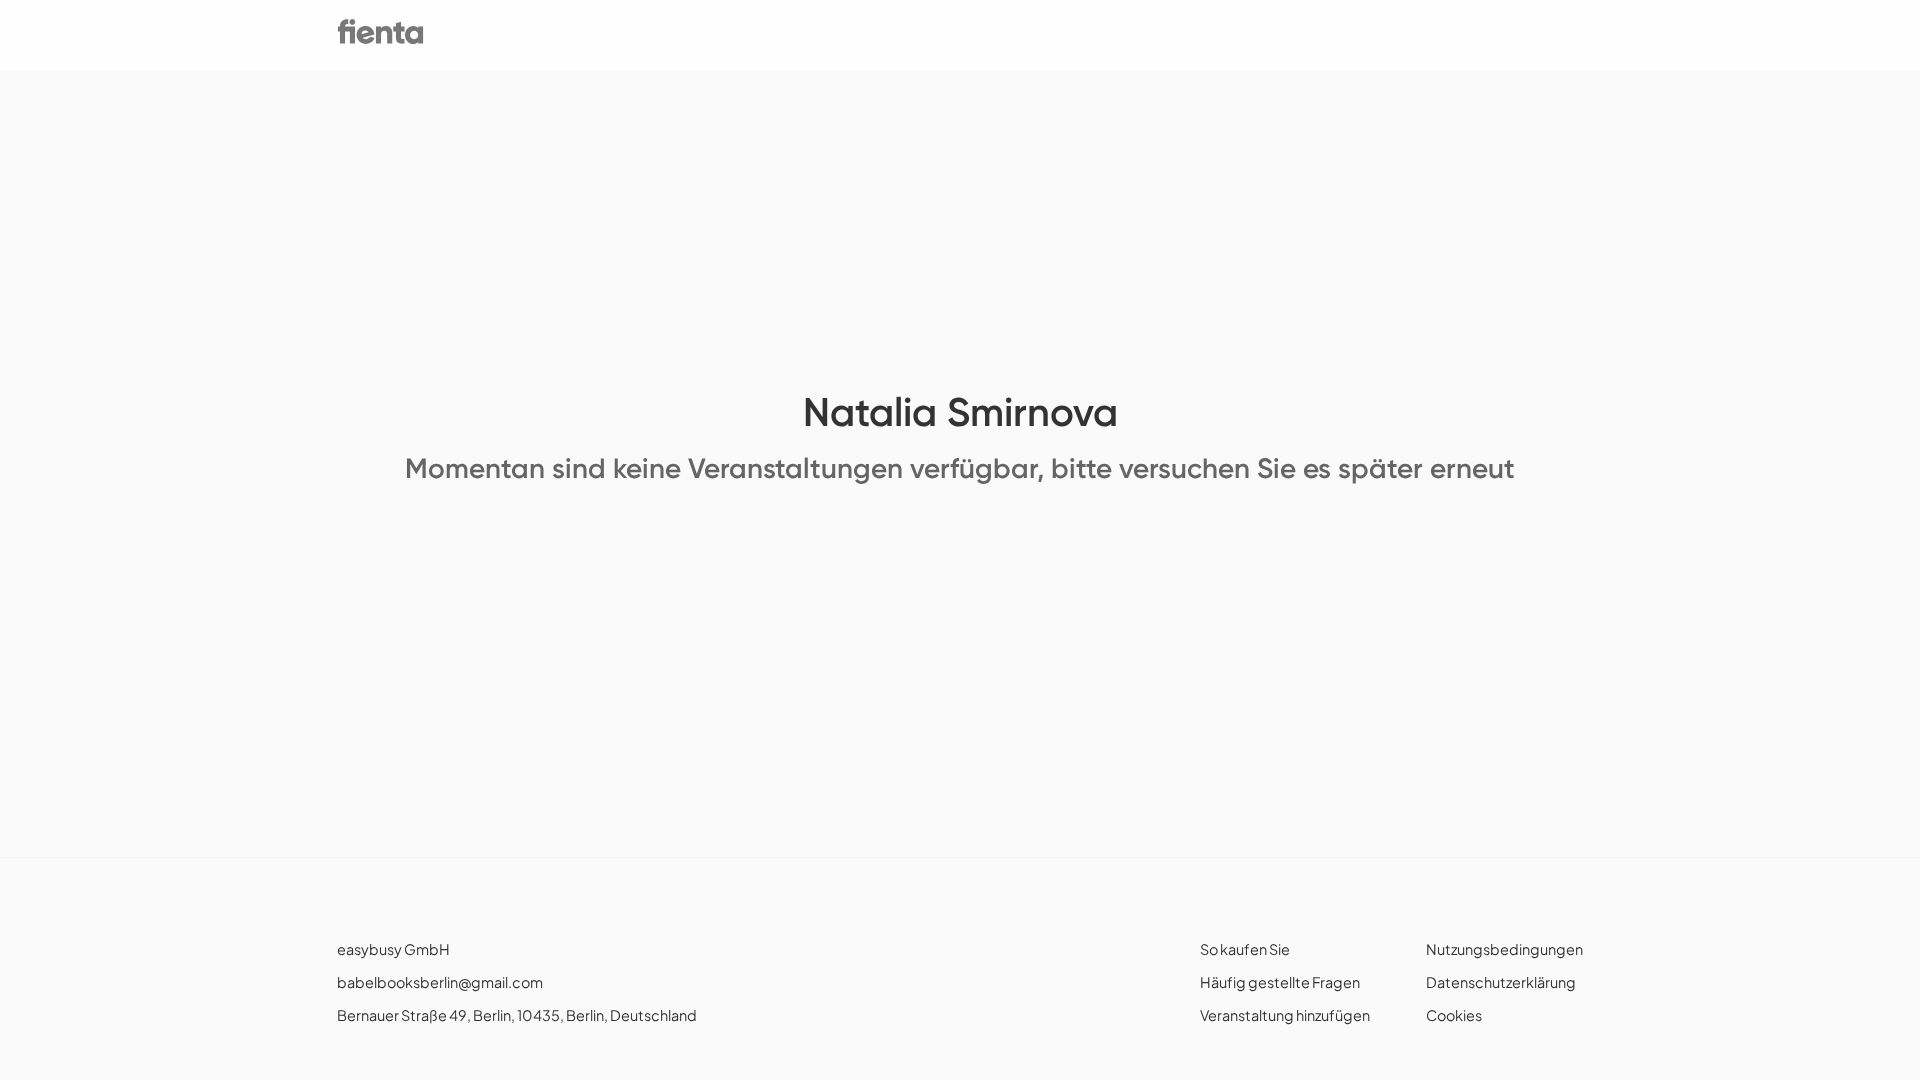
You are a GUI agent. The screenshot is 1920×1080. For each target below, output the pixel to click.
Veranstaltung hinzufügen (1285, 1015)
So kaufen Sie (1245, 949)
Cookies (1454, 1015)
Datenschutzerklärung (1501, 982)
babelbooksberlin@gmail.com (440, 982)
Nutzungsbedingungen (1504, 949)
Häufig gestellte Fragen (1280, 982)
